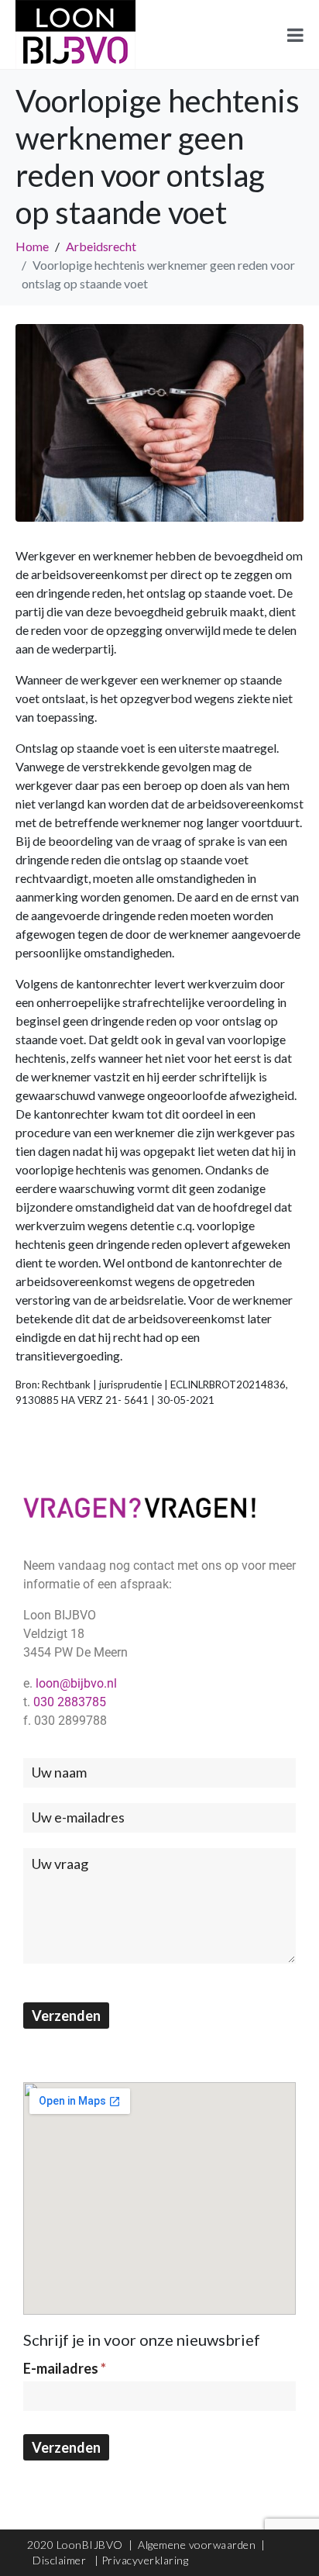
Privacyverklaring (145, 2560)
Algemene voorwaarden (197, 2545)
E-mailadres (65, 2368)
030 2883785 (70, 1702)
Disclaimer (61, 2560)
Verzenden (66, 2016)
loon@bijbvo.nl (76, 1683)
